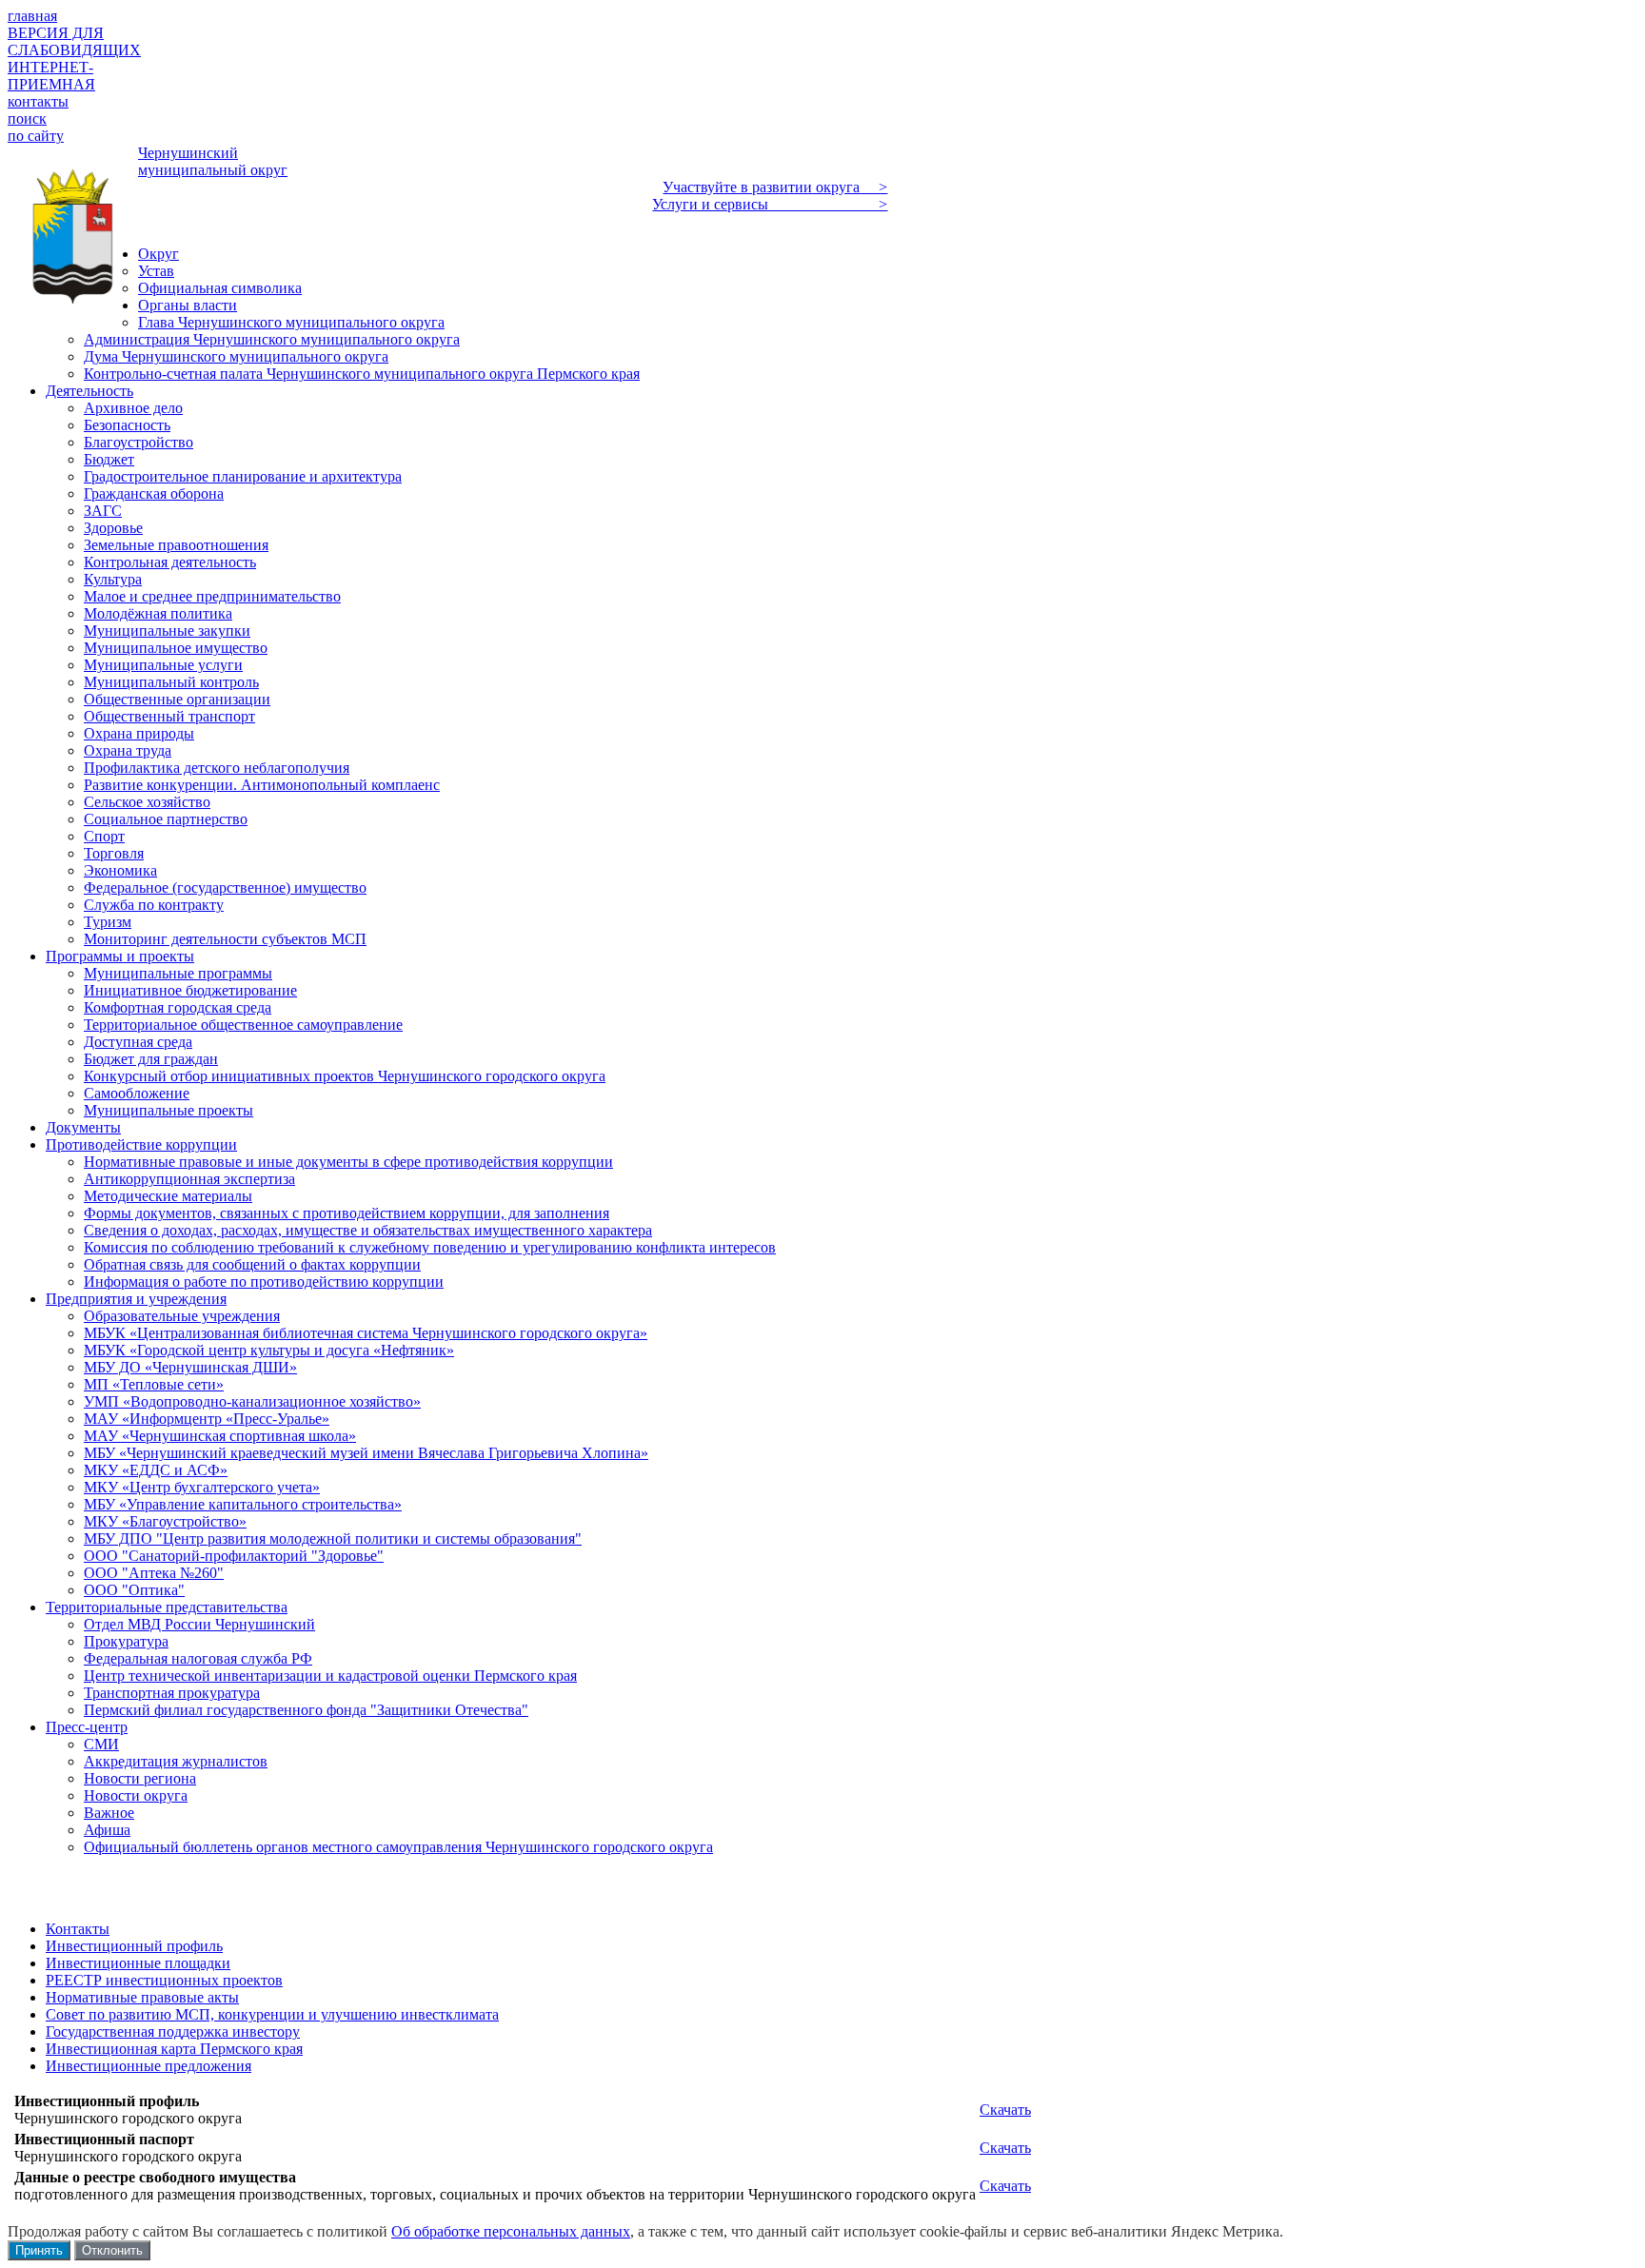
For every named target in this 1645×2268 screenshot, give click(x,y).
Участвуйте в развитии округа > (775, 187)
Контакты (78, 1929)
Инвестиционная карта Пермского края (174, 2049)
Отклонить (112, 2250)
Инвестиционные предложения (149, 2066)
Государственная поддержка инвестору (173, 2031)
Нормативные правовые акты (142, 1997)
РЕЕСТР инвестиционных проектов (164, 1980)
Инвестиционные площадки (138, 1963)
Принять (39, 2250)
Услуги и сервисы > (770, 204)
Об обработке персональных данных (511, 2231)
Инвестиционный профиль (134, 1946)
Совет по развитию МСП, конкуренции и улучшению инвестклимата (272, 2014)
